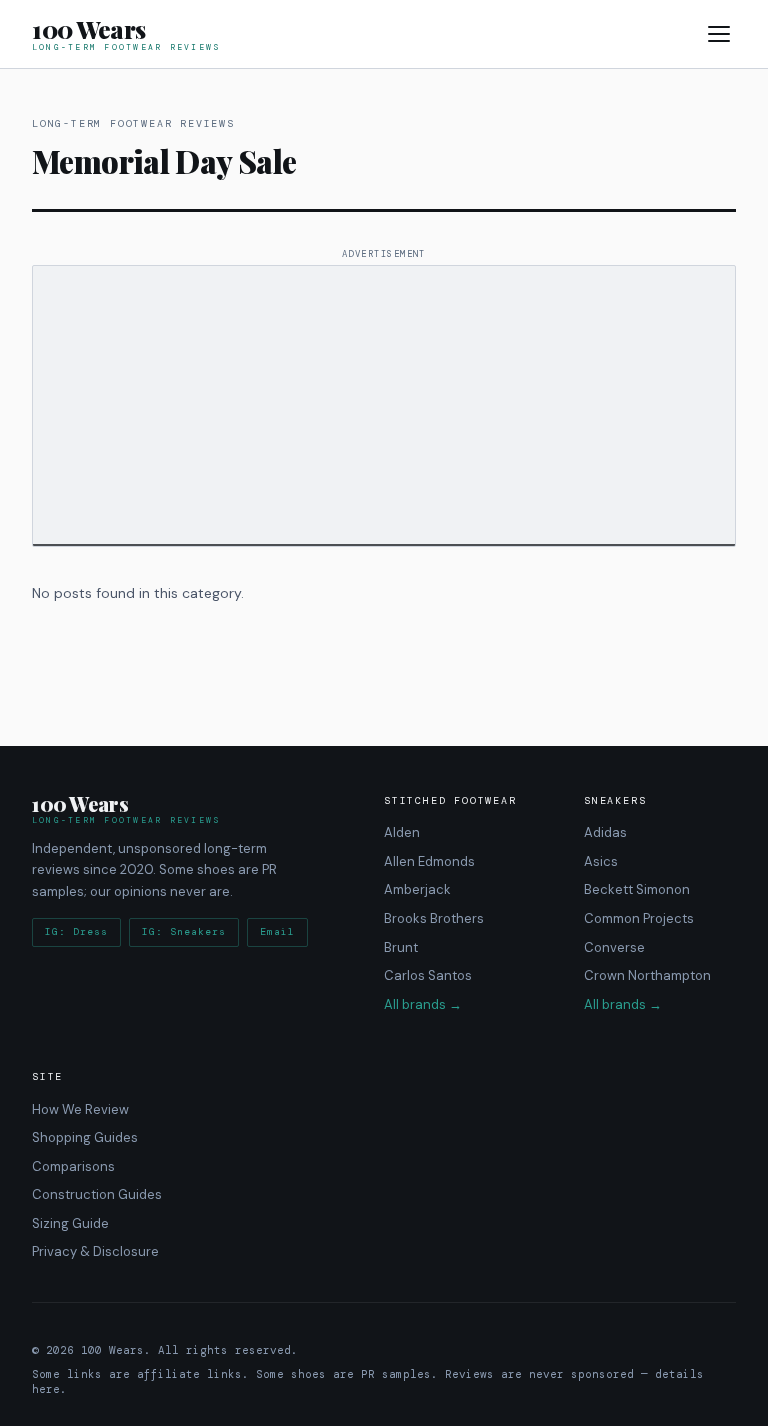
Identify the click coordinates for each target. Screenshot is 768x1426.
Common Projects (639, 918)
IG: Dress (76, 932)
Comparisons (73, 1166)
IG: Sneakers (184, 932)
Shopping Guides (85, 1137)
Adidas (605, 832)
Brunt (401, 947)
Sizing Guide (70, 1223)
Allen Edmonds (429, 861)
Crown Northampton (647, 975)
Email (277, 932)
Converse (614, 947)
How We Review (80, 1109)
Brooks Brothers (434, 918)
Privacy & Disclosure (95, 1252)
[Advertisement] (384, 406)
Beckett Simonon (637, 890)
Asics (601, 861)
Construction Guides (97, 1194)
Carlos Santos (428, 975)
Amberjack (417, 890)
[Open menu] (719, 34)
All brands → (423, 1004)
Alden (402, 832)
